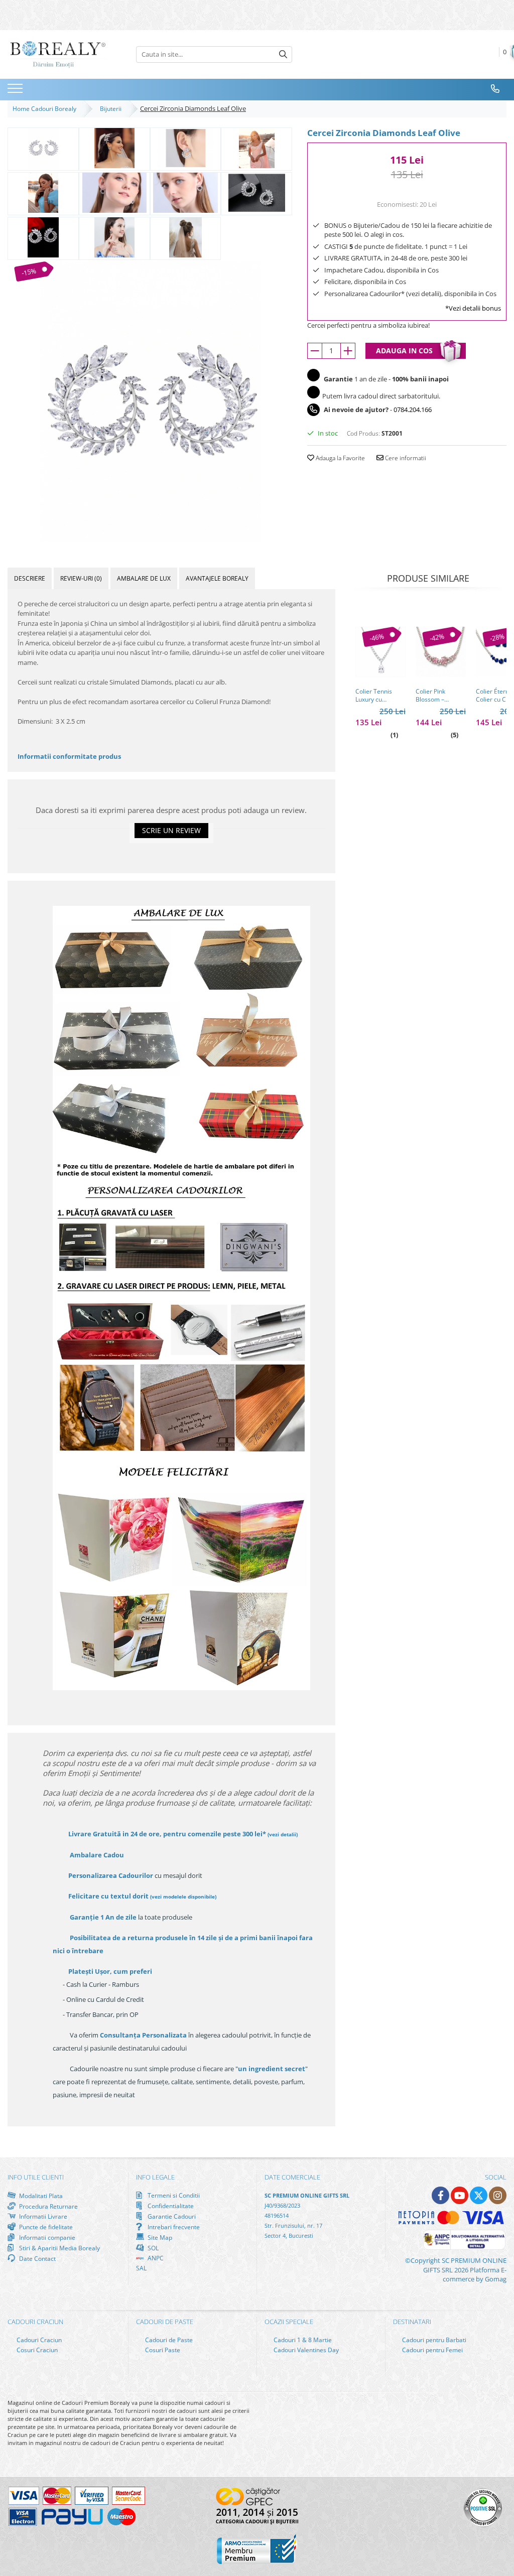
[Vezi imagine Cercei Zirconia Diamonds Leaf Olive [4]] (43, 193)
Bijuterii (112, 109)
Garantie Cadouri (171, 2216)
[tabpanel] (150, 402)
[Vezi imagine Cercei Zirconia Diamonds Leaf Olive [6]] (186, 193)
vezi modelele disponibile (183, 1896)
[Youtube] (460, 2195)
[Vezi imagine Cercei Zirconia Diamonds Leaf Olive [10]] (186, 237)
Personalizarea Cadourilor (111, 1875)
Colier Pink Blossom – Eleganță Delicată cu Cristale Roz (440, 696)
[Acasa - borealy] (58, 54)
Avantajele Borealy (217, 578)
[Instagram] (498, 2195)
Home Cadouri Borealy (46, 109)
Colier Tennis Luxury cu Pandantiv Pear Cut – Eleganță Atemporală (376, 696)
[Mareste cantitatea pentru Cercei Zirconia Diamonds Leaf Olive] (348, 351)
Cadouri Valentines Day (305, 2350)
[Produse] (16, 91)
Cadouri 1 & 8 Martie (302, 2340)
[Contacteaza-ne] (495, 89)
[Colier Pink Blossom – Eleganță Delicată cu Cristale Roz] (441, 652)
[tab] (30, 578)
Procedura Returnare (48, 2206)
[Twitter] (479, 2195)
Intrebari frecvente (173, 2227)
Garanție (103, 1917)
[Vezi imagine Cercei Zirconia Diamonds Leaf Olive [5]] (114, 193)
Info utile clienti (36, 2177)
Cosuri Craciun (36, 2350)
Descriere (30, 578)
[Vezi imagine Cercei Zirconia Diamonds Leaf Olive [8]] (43, 237)
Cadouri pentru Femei (432, 2350)
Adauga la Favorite (340, 458)
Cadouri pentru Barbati (433, 2340)
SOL (152, 2248)
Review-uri (81, 578)
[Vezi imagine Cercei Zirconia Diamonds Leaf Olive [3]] (256, 148)
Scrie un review (171, 830)
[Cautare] (283, 54)
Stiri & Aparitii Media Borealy (59, 2248)
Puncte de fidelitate (45, 2227)
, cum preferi (110, 1971)
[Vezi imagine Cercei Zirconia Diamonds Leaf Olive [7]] (256, 193)
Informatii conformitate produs (69, 756)
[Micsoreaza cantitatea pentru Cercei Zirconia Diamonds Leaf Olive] (315, 351)
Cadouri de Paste (168, 2340)
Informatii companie (46, 2237)
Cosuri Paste (162, 2350)
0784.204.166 (413, 410)
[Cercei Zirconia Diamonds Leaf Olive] (150, 402)
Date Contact (37, 2258)
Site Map (159, 2237)
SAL (141, 2268)
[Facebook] (440, 2195)
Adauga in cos (404, 351)
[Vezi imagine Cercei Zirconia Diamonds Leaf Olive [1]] (114, 148)
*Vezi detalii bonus (473, 308)
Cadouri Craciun (38, 2340)
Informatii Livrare (42, 2216)
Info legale (155, 2177)
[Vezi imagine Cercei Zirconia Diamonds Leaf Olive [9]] (114, 237)
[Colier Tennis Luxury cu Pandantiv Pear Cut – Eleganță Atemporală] (380, 652)
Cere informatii (405, 458)
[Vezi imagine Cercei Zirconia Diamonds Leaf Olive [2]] (186, 148)
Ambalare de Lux (144, 578)
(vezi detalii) (283, 1834)
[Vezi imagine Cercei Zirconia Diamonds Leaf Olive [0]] (43, 148)
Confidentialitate (170, 2206)
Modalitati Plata (40, 2196)
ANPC (155, 2258)
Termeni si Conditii (173, 2195)
